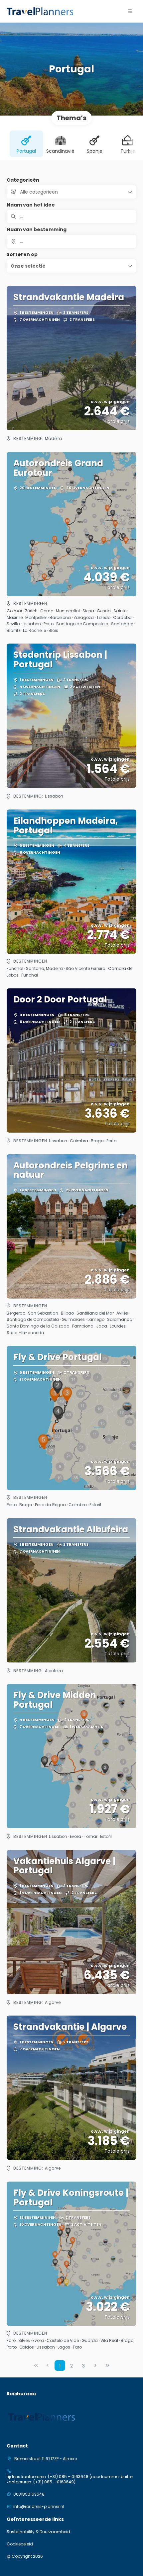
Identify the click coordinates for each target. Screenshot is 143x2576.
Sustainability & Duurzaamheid (38, 2532)
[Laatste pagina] (107, 2365)
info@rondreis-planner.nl (39, 2507)
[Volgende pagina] (95, 2365)
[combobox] (71, 241)
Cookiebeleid (20, 2544)
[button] (130, 11)
